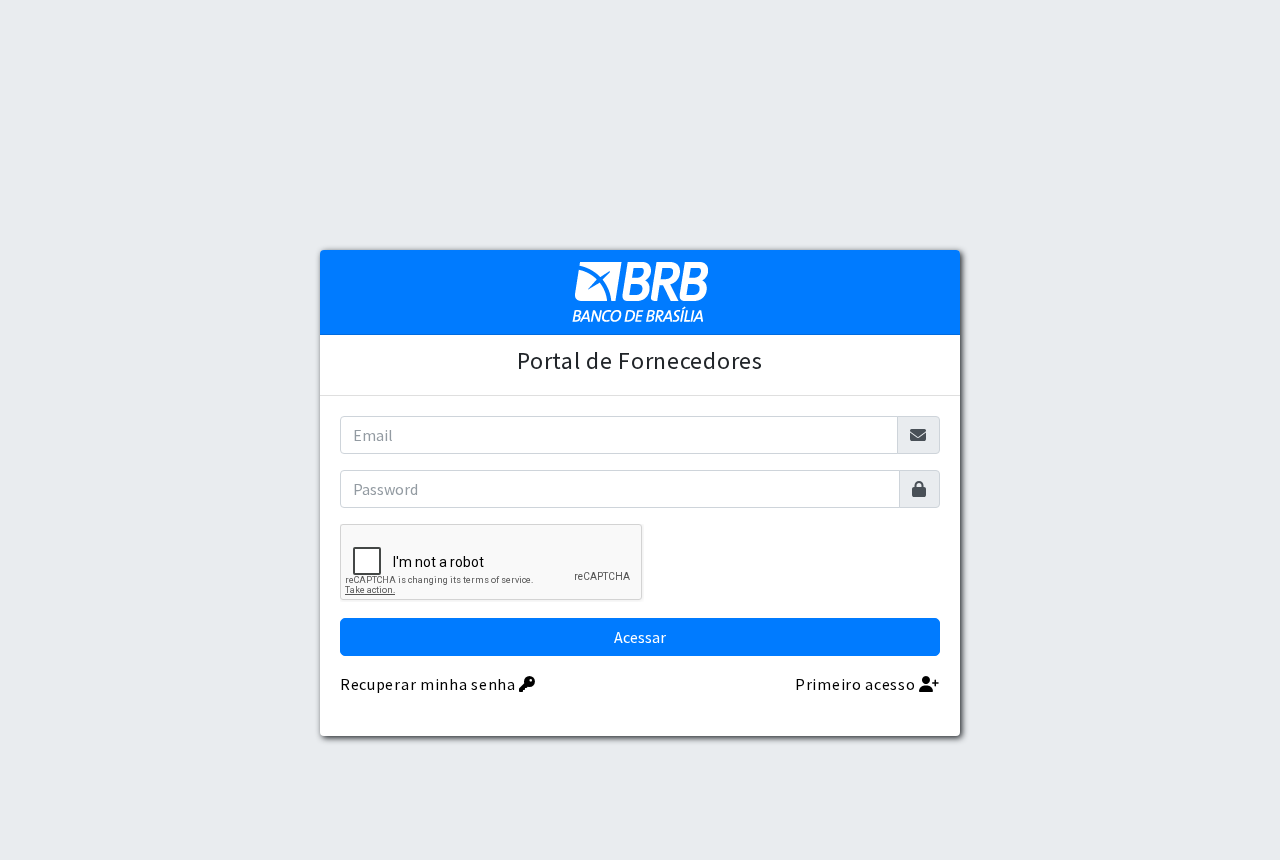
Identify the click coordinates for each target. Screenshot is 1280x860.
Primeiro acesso (857, 684)
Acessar (640, 637)
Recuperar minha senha (429, 684)
